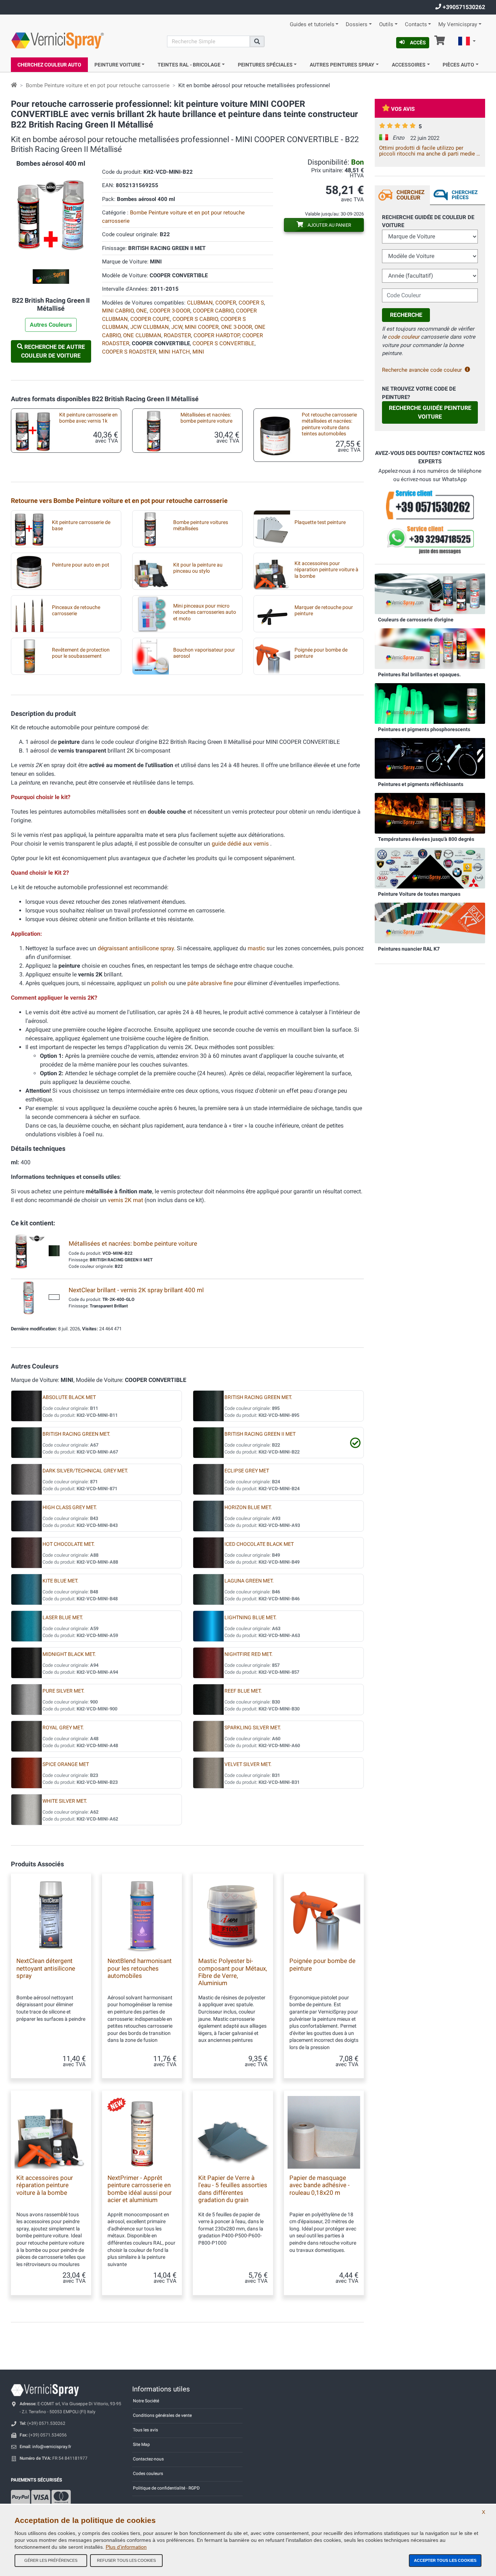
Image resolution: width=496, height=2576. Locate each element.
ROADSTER (177, 335)
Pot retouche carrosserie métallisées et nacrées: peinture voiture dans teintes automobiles (329, 424)
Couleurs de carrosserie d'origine (416, 620)
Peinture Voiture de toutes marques (419, 894)
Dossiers (357, 25)
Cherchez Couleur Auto (49, 65)
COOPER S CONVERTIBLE (223, 343)
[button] (467, 42)
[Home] (14, 85)
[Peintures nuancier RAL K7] (430, 923)
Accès (418, 43)
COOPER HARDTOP (217, 335)
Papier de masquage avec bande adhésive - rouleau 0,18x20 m (320, 2185)
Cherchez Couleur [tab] (410, 195)
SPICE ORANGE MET (66, 1764)
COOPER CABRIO (213, 311)
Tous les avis (145, 2430)
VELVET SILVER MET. (248, 1764)
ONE (142, 311)
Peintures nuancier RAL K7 (409, 949)
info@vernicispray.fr (52, 2447)
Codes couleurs (148, 2474)
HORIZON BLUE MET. (248, 1507)
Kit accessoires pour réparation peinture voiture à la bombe (326, 570)
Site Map (141, 2444)
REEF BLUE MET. (243, 1691)
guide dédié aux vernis (241, 844)
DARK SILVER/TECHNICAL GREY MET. (85, 1471)
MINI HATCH (174, 352)
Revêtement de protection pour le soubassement (81, 653)
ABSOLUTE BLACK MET (69, 1397)
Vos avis (403, 109)
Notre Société (146, 2401)
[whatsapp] (430, 540)
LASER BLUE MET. (63, 1618)
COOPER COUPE (150, 319)
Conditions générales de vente (162, 2415)
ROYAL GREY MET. (63, 1728)
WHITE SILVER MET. (65, 1801)
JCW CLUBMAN (150, 327)
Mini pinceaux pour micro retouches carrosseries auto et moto (205, 612)
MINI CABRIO (118, 311)
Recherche (406, 315)
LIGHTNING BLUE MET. (251, 1618)
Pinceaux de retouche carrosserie (76, 610)
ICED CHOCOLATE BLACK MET (259, 1544)
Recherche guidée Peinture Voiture (430, 412)
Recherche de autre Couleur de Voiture (53, 351)
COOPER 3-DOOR (170, 311)
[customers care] (430, 504)
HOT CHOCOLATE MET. (69, 1544)
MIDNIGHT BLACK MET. (69, 1654)
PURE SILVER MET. (64, 1691)
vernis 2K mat (125, 1200)
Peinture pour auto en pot (81, 565)
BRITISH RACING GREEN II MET (260, 1434)
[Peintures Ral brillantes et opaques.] (430, 648)
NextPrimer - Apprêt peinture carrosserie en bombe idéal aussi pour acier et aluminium (140, 2189)
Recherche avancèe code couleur (422, 370)
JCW (177, 327)
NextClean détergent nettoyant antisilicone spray (46, 1968)
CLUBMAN (200, 303)
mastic (256, 948)
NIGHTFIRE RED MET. (249, 1654)
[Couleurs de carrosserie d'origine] (430, 593)
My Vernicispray (458, 25)
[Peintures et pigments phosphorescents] (430, 703)
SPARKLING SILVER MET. (253, 1728)
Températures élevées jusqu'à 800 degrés (426, 839)
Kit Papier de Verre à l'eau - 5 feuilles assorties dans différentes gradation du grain (233, 2189)
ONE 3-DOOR (237, 327)
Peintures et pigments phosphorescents (424, 729)
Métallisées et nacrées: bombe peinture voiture (206, 418)
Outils (386, 25)
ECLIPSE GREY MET (247, 1471)
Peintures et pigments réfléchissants (421, 784)
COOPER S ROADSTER (129, 352)
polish (159, 983)
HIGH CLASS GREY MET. (70, 1507)
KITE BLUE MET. (60, 1581)
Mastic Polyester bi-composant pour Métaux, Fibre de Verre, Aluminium (233, 1972)
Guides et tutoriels (312, 25)
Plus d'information (126, 2547)
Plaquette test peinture (320, 522)
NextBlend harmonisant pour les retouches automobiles (140, 1968)
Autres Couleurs (51, 325)
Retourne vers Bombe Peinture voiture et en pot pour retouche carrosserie (119, 501)
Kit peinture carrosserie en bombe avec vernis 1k (88, 418)
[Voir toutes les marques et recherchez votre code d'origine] (430, 868)
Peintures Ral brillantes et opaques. (419, 674)
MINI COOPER (202, 327)
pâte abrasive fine (210, 983)
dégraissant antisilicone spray (136, 948)
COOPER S (251, 303)
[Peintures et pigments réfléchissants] (430, 758)
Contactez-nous (148, 2459)
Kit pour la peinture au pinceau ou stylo (198, 568)
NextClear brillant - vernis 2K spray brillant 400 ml (136, 1290)
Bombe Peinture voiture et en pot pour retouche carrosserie (98, 85)
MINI (198, 352)
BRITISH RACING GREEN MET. (258, 1397)
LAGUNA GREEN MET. (249, 1581)
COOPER (226, 303)
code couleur (404, 337)
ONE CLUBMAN (142, 335)
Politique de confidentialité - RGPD (166, 2488)
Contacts (416, 25)
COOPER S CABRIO (195, 319)
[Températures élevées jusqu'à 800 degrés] (430, 813)
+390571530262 (463, 7)
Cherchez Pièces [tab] (465, 195)
